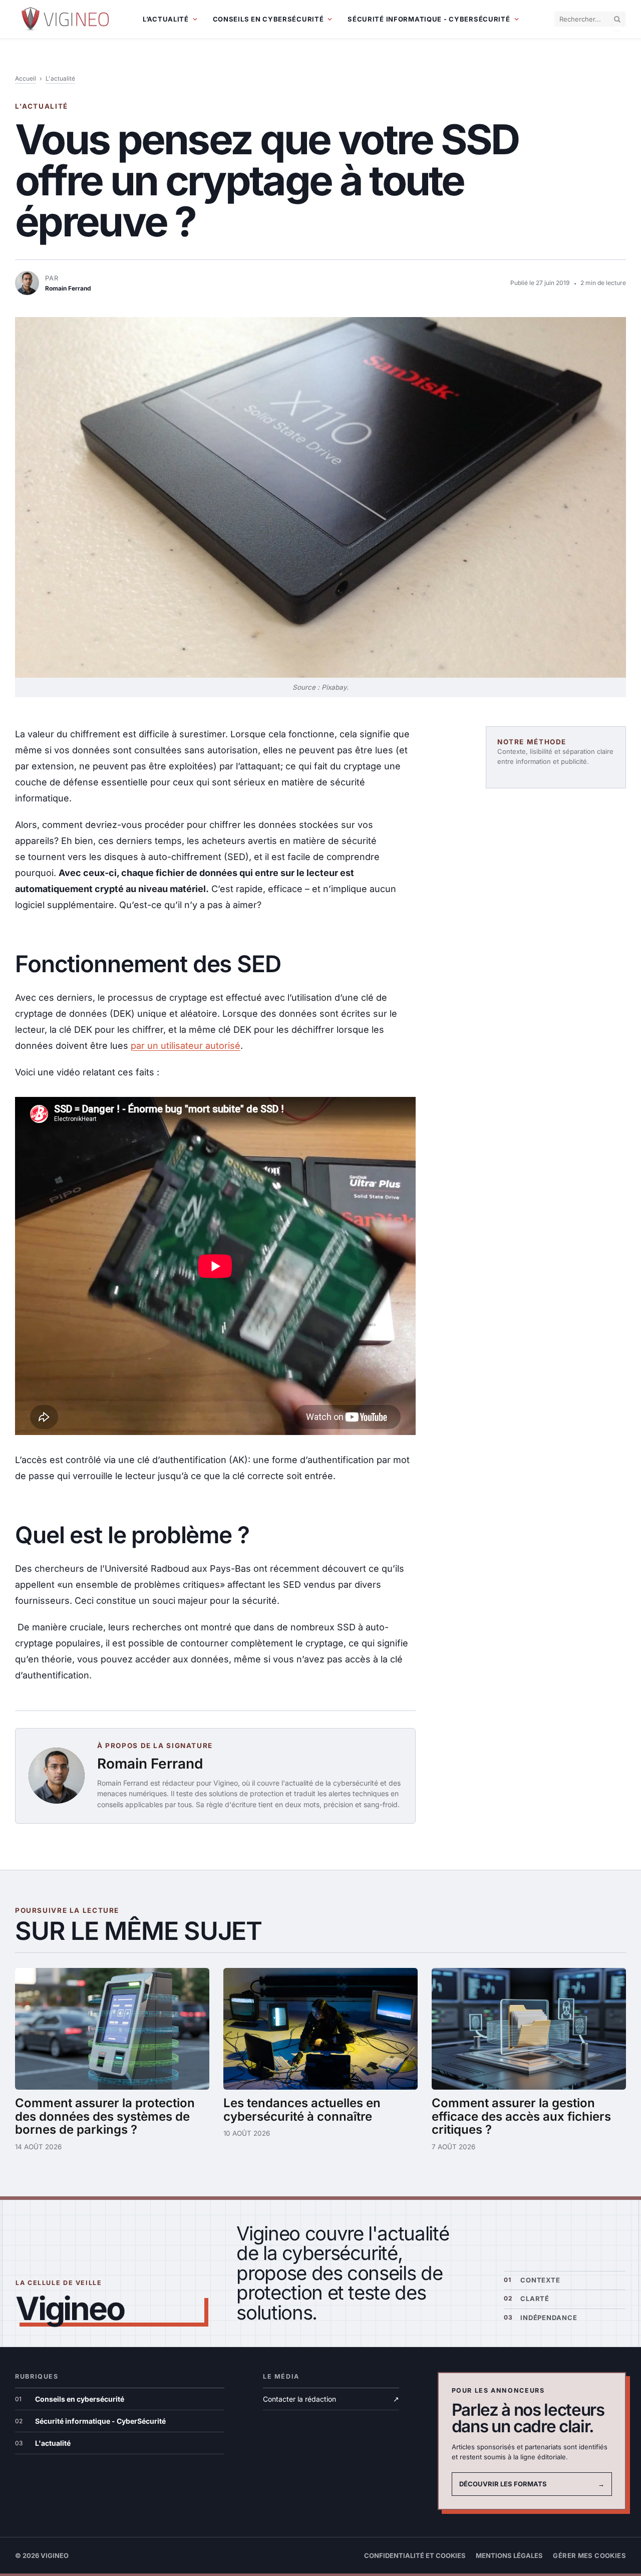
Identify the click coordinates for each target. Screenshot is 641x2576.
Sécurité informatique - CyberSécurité (429, 19)
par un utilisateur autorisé (186, 1046)
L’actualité (166, 19)
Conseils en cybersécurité (268, 19)
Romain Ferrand (150, 1764)
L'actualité (60, 78)
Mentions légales (509, 2555)
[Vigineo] (66, 19)
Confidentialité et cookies (415, 2555)
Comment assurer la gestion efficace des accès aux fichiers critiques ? (521, 2116)
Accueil (26, 78)
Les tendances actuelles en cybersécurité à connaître (302, 2110)
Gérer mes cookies (589, 2555)
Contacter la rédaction (331, 2399)
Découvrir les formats (532, 2484)
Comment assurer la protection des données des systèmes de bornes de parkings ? (105, 2116)
